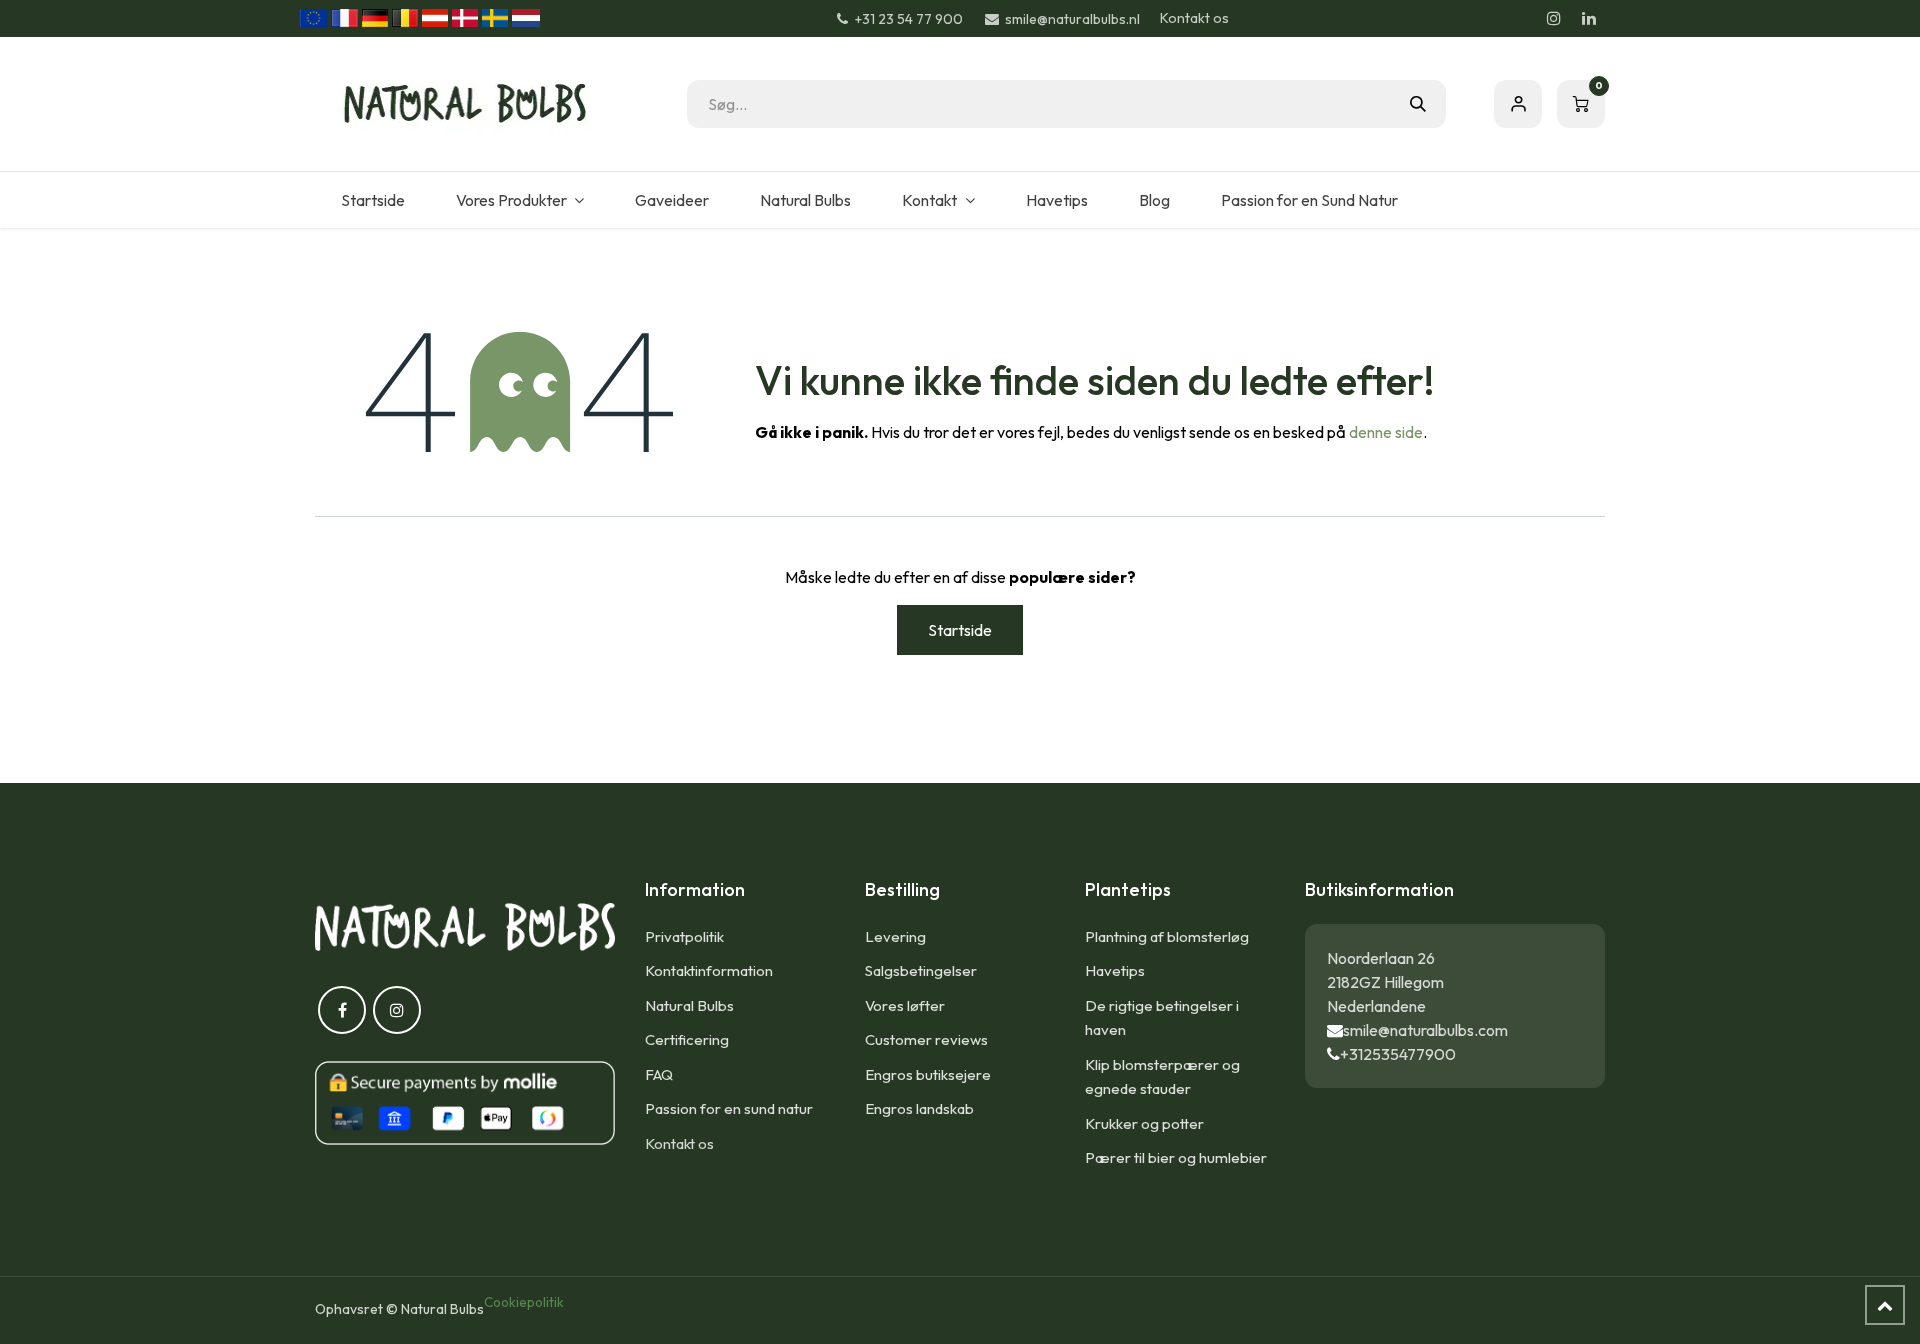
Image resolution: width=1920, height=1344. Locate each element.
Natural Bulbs (689, 1005)
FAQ (659, 1074)
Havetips (1115, 970)
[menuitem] (372, 200)
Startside (960, 630)
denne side (1386, 432)
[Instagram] (1554, 18)
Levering (895, 936)
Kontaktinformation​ (709, 970)
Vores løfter (905, 1005)
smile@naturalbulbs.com (1425, 1030)
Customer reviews (926, 1039)
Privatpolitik (684, 936)
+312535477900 (1398, 1054)
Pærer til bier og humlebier (1176, 1157)
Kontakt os (1194, 18)
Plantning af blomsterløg (1167, 936)
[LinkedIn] (1589, 18)
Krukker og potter (1144, 1123)
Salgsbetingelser (921, 970)
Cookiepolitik (524, 1302)
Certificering (687, 1039)
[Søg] (1418, 104)
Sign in (1518, 104)
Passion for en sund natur (729, 1108)
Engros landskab (919, 1108)
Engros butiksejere (928, 1074)
